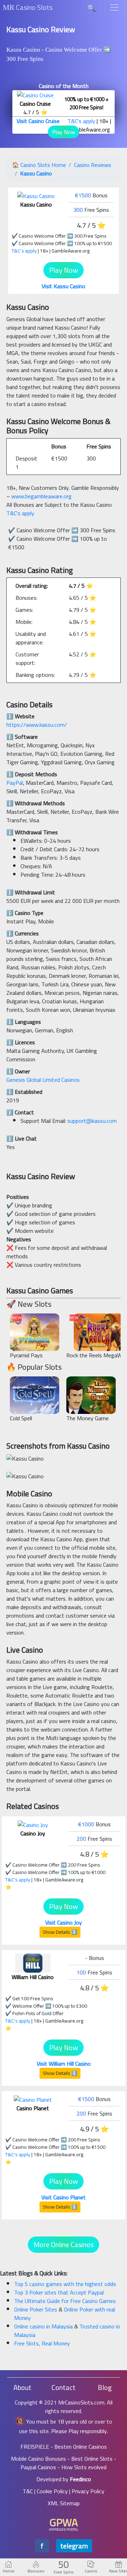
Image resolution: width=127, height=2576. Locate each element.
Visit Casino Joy (64, 1922)
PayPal (15, 783)
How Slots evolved (84, 2467)
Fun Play (35, 1336)
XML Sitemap (64, 2503)
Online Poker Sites (36, 2309)
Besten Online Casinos (81, 2447)
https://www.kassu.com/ (37, 725)
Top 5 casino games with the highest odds (65, 2284)
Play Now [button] (64, 132)
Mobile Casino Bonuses (38, 2459)
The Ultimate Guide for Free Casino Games (65, 2301)
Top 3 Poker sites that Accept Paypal (59, 2292)
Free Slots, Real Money (42, 2343)
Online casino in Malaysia (44, 2326)
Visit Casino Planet (64, 2197)
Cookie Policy (52, 2491)
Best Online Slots (92, 2459)
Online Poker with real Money (65, 2314)
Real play (35, 1324)
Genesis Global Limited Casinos (43, 1080)
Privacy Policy (88, 2491)
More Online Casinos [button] (64, 2244)
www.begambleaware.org (41, 496)
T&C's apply (81, 121)
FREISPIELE (35, 2447)
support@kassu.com (92, 1121)
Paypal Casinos (38, 2467)
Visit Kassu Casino (64, 286)
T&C (28, 2491)
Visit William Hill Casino (64, 2064)
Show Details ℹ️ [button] (60, 1932)
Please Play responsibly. (80, 2431)
